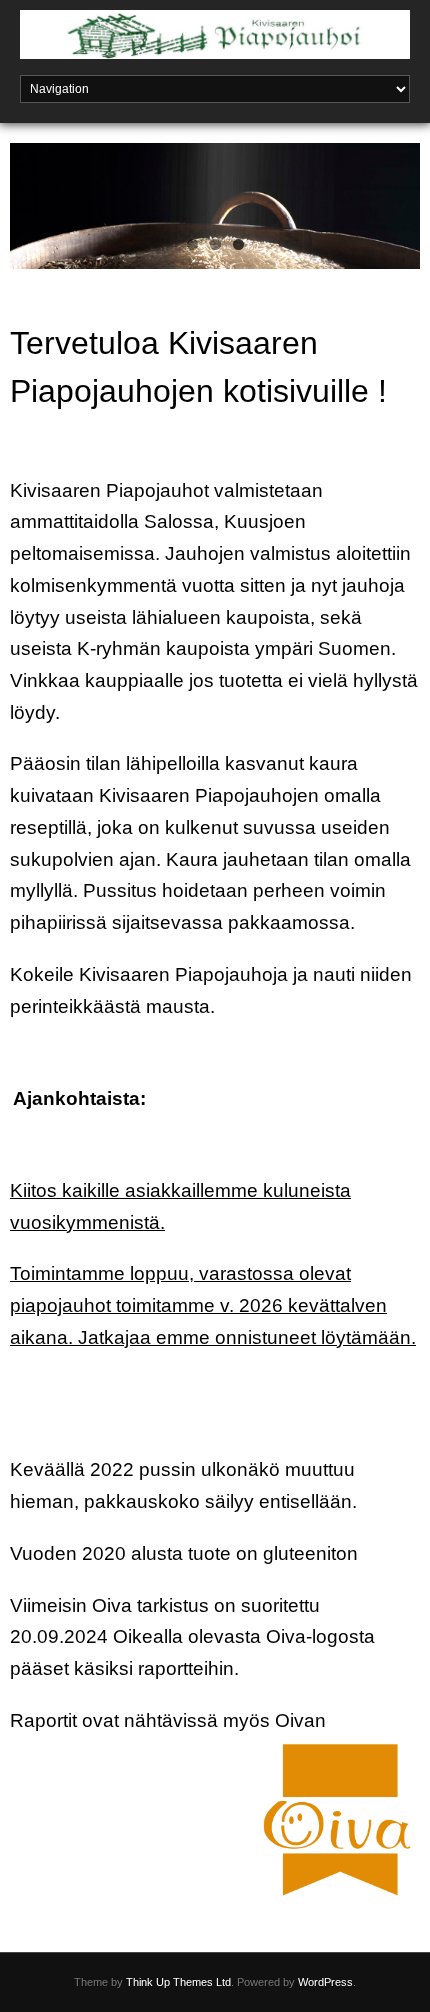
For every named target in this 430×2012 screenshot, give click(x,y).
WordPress (325, 1982)
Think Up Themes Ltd (178, 1982)
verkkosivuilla (68, 1751)
